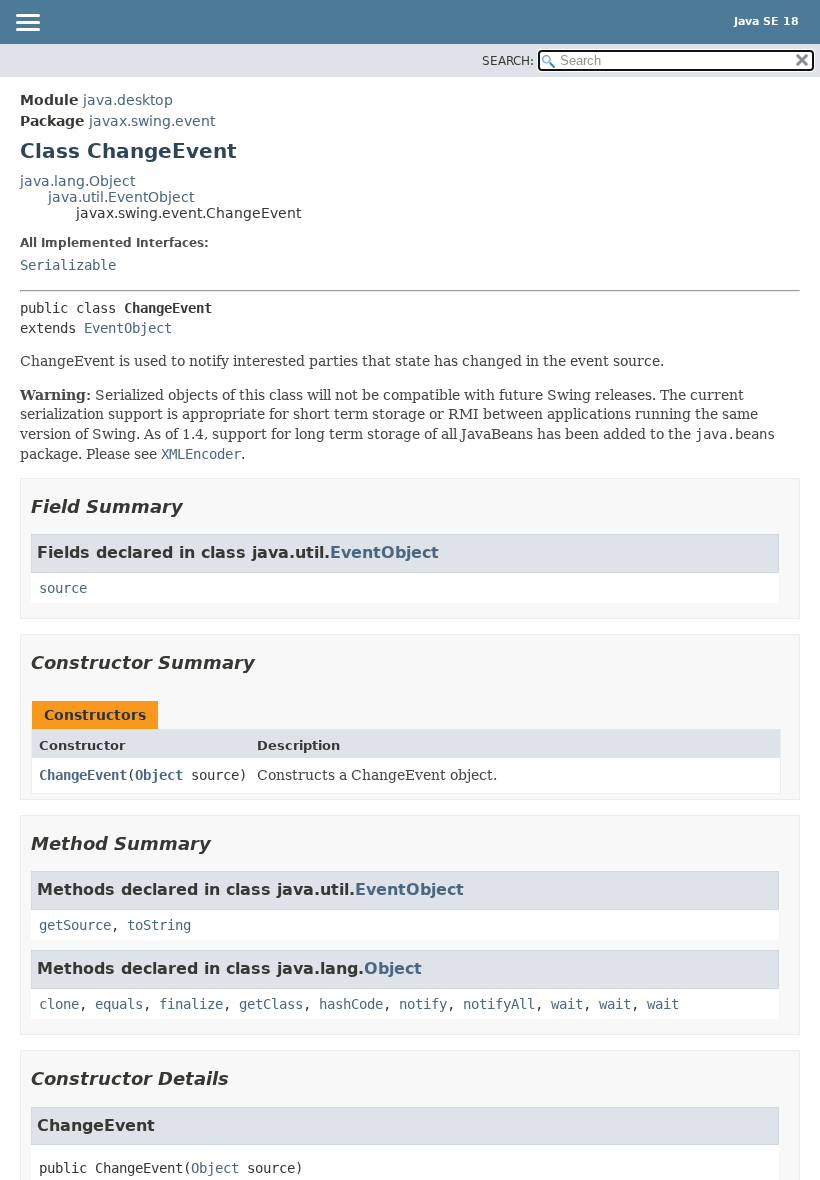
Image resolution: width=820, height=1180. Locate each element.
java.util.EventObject (121, 197)
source (63, 588)
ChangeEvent (83, 775)
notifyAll (499, 1004)
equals (119, 1004)
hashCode (351, 1004)
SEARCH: (508, 61)
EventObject (128, 328)
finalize (191, 1004)
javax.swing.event (152, 121)
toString (159, 925)
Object (159, 775)
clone (59, 1004)
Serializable (68, 265)
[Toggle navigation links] (27, 24)
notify (423, 1004)
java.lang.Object (77, 181)
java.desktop (128, 100)
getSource (75, 925)
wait (567, 1004)
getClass (271, 1004)
